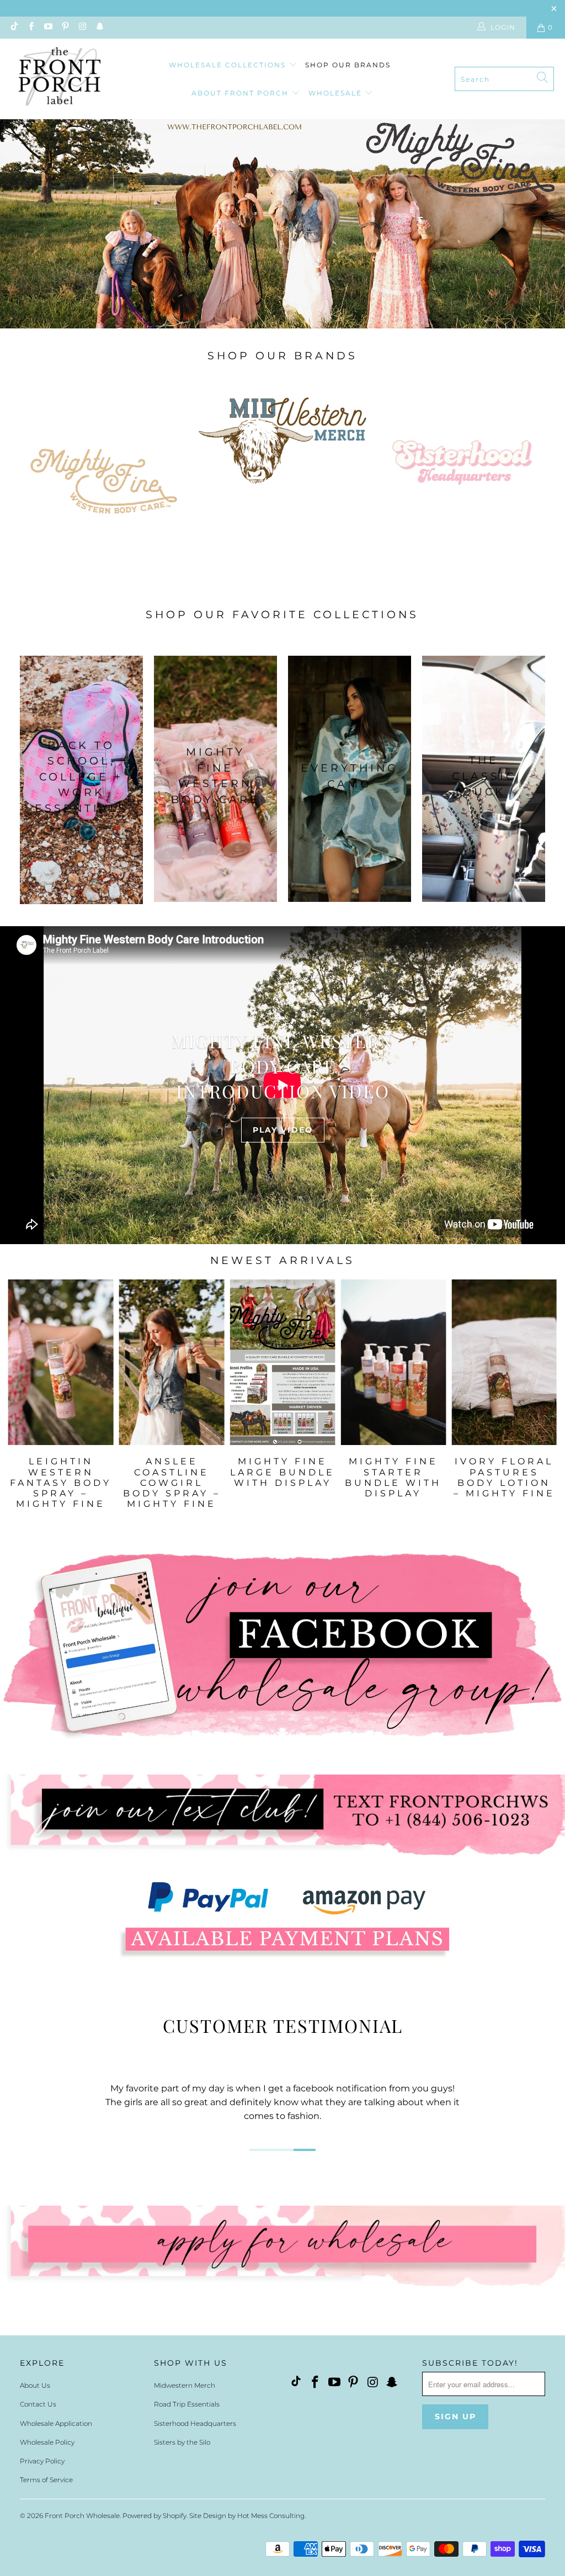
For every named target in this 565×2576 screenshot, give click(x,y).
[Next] (546, 1404)
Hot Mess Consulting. (271, 2516)
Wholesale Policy (47, 2442)
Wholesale (337, 93)
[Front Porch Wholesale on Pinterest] (65, 27)
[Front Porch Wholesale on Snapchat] (99, 27)
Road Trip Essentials (187, 2404)
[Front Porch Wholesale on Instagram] (82, 27)
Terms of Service (46, 2480)
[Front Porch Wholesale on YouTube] (48, 27)
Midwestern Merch (185, 2385)
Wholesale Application (56, 2423)
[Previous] (19, 1404)
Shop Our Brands (348, 65)
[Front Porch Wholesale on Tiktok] (13, 27)
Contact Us (38, 2404)
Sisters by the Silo (182, 2442)
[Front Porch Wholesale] (61, 79)
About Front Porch (241, 93)
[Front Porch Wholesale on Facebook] (30, 27)
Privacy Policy (42, 2461)
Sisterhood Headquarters (195, 2423)
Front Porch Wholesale (82, 2516)
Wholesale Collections (229, 65)
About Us (35, 2385)
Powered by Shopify (154, 2516)
